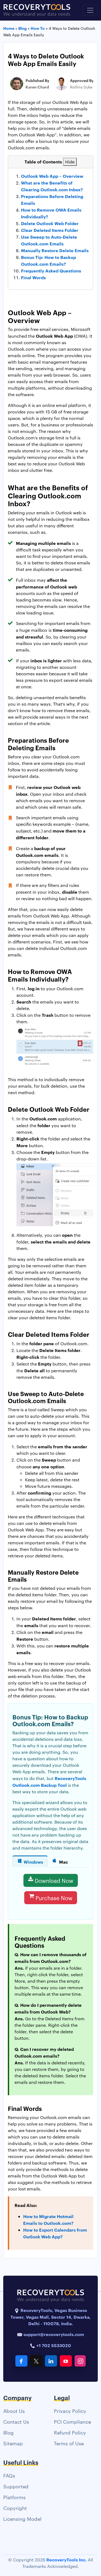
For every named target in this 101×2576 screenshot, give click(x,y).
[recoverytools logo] (37, 10)
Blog (8, 2432)
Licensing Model (22, 2519)
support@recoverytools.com (54, 2334)
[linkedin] (51, 2361)
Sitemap (13, 2443)
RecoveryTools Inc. (67, 2559)
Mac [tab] (63, 1862)
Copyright (15, 2508)
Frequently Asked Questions (51, 271)
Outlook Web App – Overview (52, 176)
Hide (70, 162)
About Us (14, 2411)
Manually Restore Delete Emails (55, 250)
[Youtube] (66, 2361)
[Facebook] (21, 2361)
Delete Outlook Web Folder (50, 223)
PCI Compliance (72, 2421)
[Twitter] (36, 2361)
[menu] (90, 10)
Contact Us (16, 2421)
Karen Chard (37, 87)
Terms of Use (69, 2443)
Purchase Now (54, 1898)
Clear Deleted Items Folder (50, 230)
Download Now (54, 1880)
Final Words (33, 277)
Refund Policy (70, 2432)
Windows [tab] (33, 1862)
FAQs (9, 2475)
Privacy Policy (70, 2411)
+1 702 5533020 (53, 2345)
